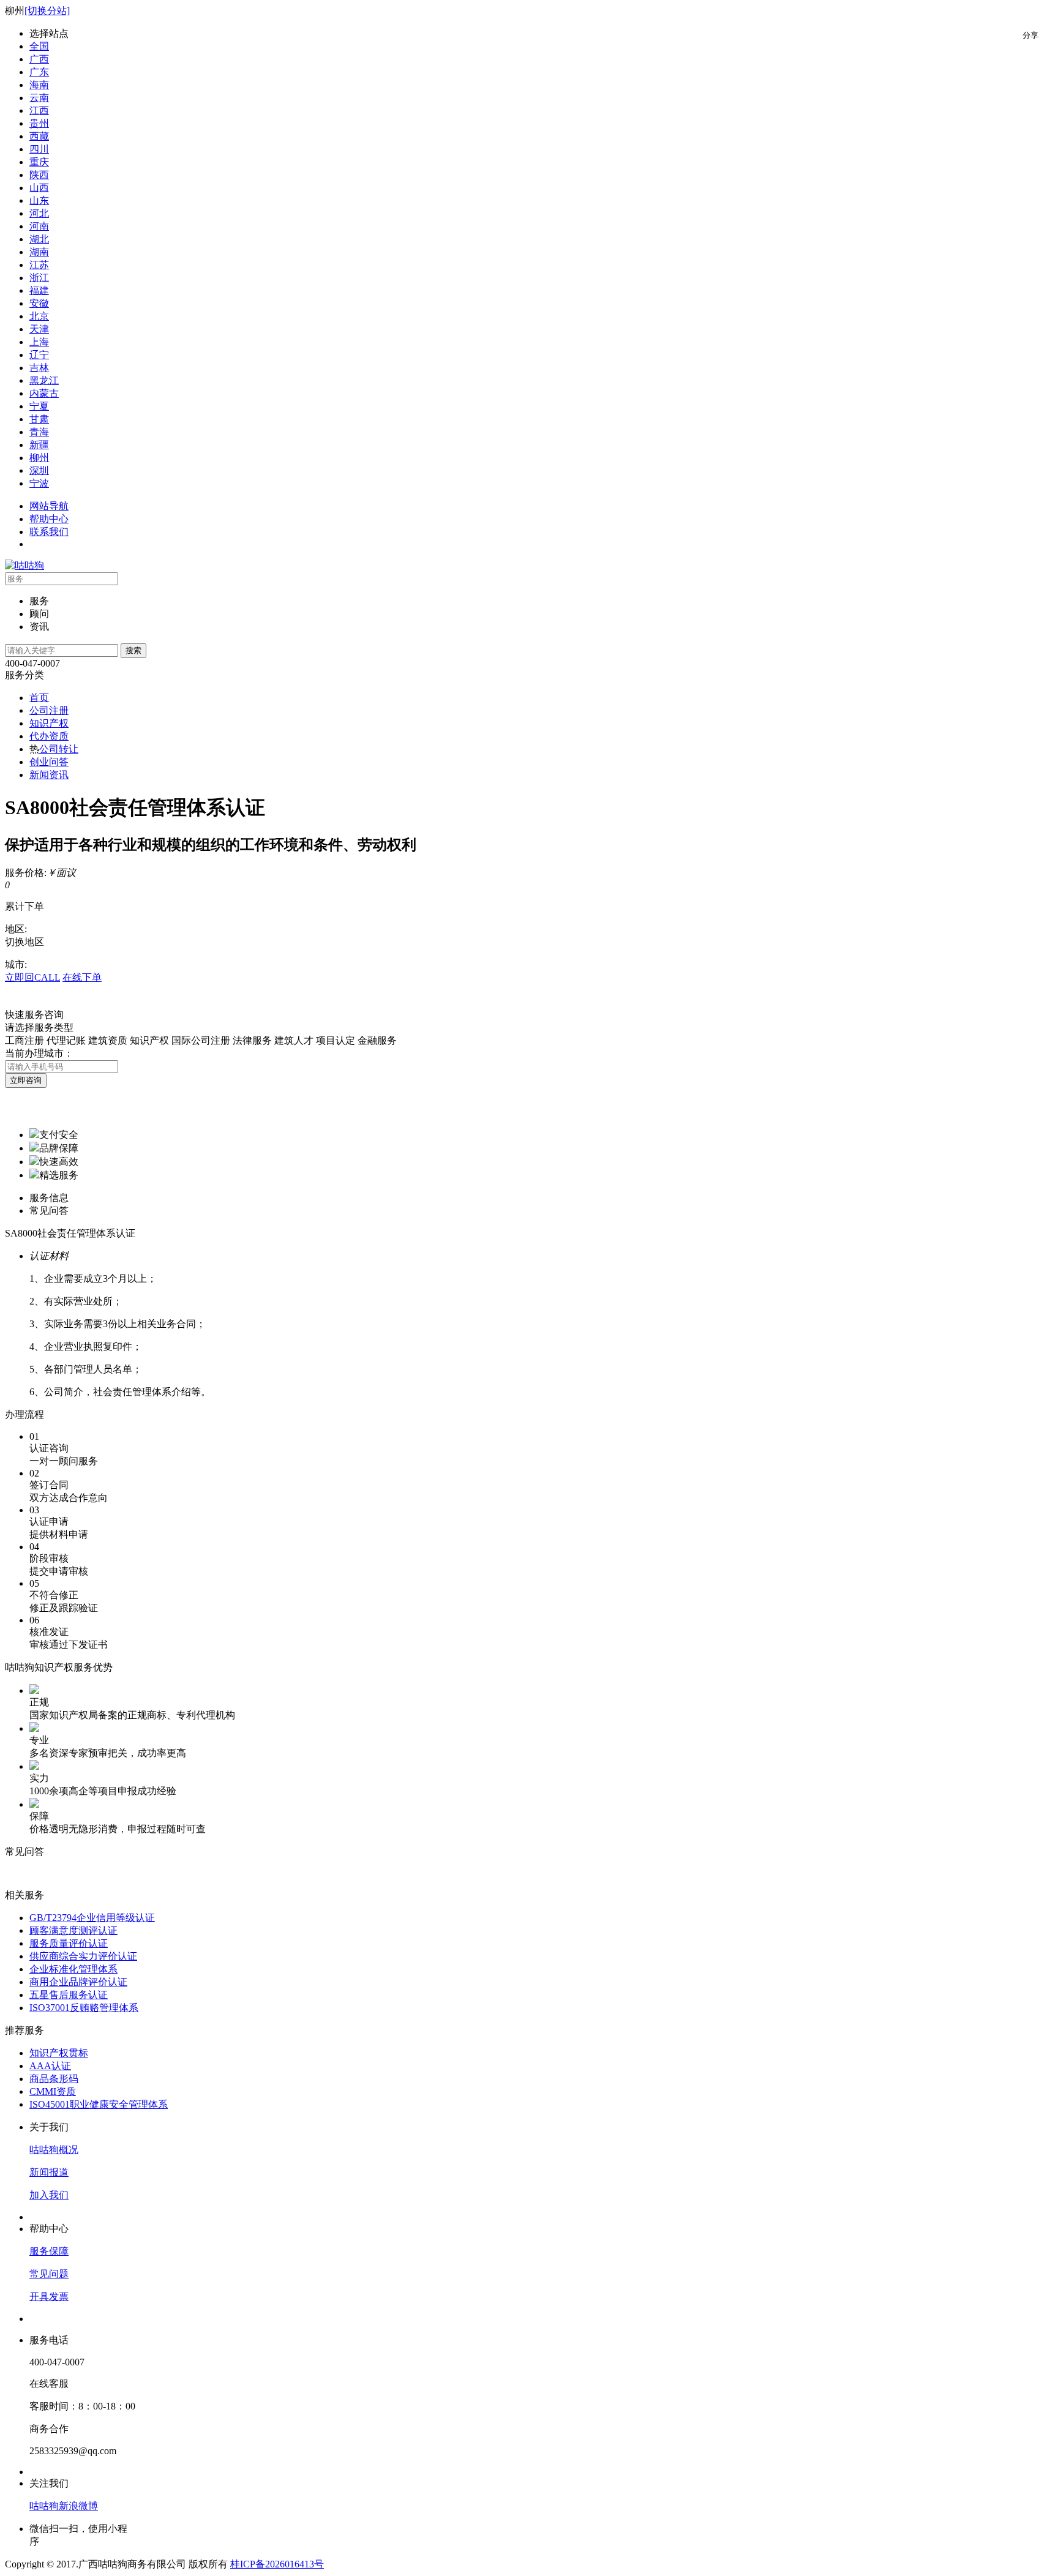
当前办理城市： (39, 1053)
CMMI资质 (53, 2091)
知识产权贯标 (59, 2053)
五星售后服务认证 (69, 1995)
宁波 (39, 483)
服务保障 (49, 2251)
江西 (39, 110)
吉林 (39, 368)
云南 (39, 98)
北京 (39, 316)
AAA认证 (50, 2066)
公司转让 (59, 749)
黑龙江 (44, 380)
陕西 (39, 175)
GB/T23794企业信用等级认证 (92, 1918)
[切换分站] (47, 11)
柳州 (39, 458)
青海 (39, 432)
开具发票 (49, 2297)
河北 (39, 213)
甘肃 (39, 419)
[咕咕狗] (24, 565)
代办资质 (49, 736)
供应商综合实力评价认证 (83, 1956)
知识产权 (49, 723)
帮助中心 (49, 519)
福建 (39, 290)
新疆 (39, 445)
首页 (39, 698)
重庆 (39, 162)
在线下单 (82, 977)
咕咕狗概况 (54, 2150)
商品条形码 (54, 2079)
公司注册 (49, 710)
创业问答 (49, 762)
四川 (39, 149)
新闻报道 (49, 2172)
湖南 (39, 252)
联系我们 (49, 532)
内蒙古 (44, 393)
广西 (39, 59)
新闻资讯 (49, 775)
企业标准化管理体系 (73, 1969)
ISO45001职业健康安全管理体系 (99, 2104)
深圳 (39, 470)
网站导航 (49, 506)
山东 (39, 200)
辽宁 (39, 355)
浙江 (39, 278)
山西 (39, 188)
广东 (39, 72)
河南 (39, 226)
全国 (39, 46)
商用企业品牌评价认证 (78, 1982)
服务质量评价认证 (69, 1943)
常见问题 (49, 2274)
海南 (39, 85)
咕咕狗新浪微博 (64, 2506)
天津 (39, 329)
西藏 (39, 136)
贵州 (39, 123)
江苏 (39, 265)
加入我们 (49, 2195)
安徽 (39, 303)
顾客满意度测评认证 (73, 1930)
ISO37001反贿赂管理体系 (84, 2008)
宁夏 (39, 406)
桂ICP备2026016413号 (277, 2564)
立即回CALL (32, 977)
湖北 (39, 239)
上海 (39, 342)
